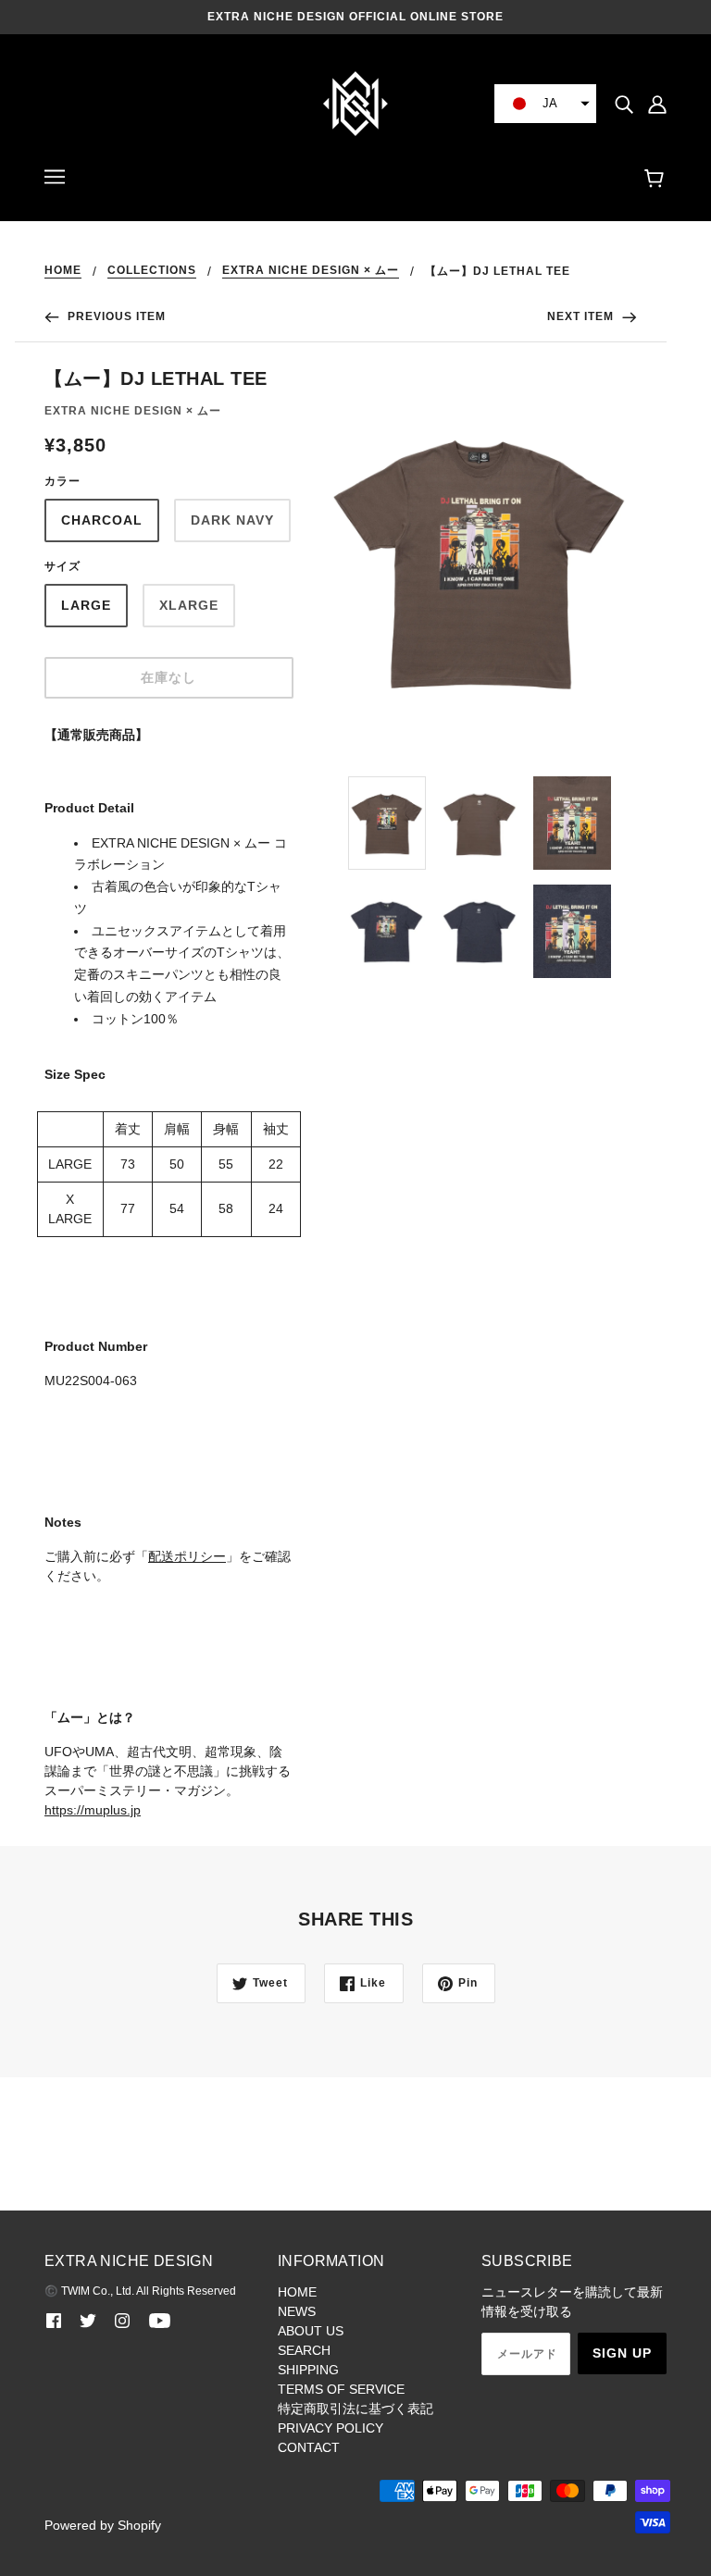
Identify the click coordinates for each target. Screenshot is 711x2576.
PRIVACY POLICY (331, 2428)
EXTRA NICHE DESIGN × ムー (311, 271)
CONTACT (309, 2447)
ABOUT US (311, 2331)
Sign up (622, 2353)
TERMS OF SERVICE (341, 2389)
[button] (545, 104)
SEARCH (304, 2350)
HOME (63, 271)
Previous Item (115, 316)
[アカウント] (657, 103)
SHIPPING (308, 2370)
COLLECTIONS (152, 271)
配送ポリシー (187, 1556)
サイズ (62, 566)
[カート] (657, 180)
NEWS (297, 2311)
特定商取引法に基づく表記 (355, 2409)
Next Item (582, 316)
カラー (62, 481)
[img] (624, 103)
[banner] (355, 103)
